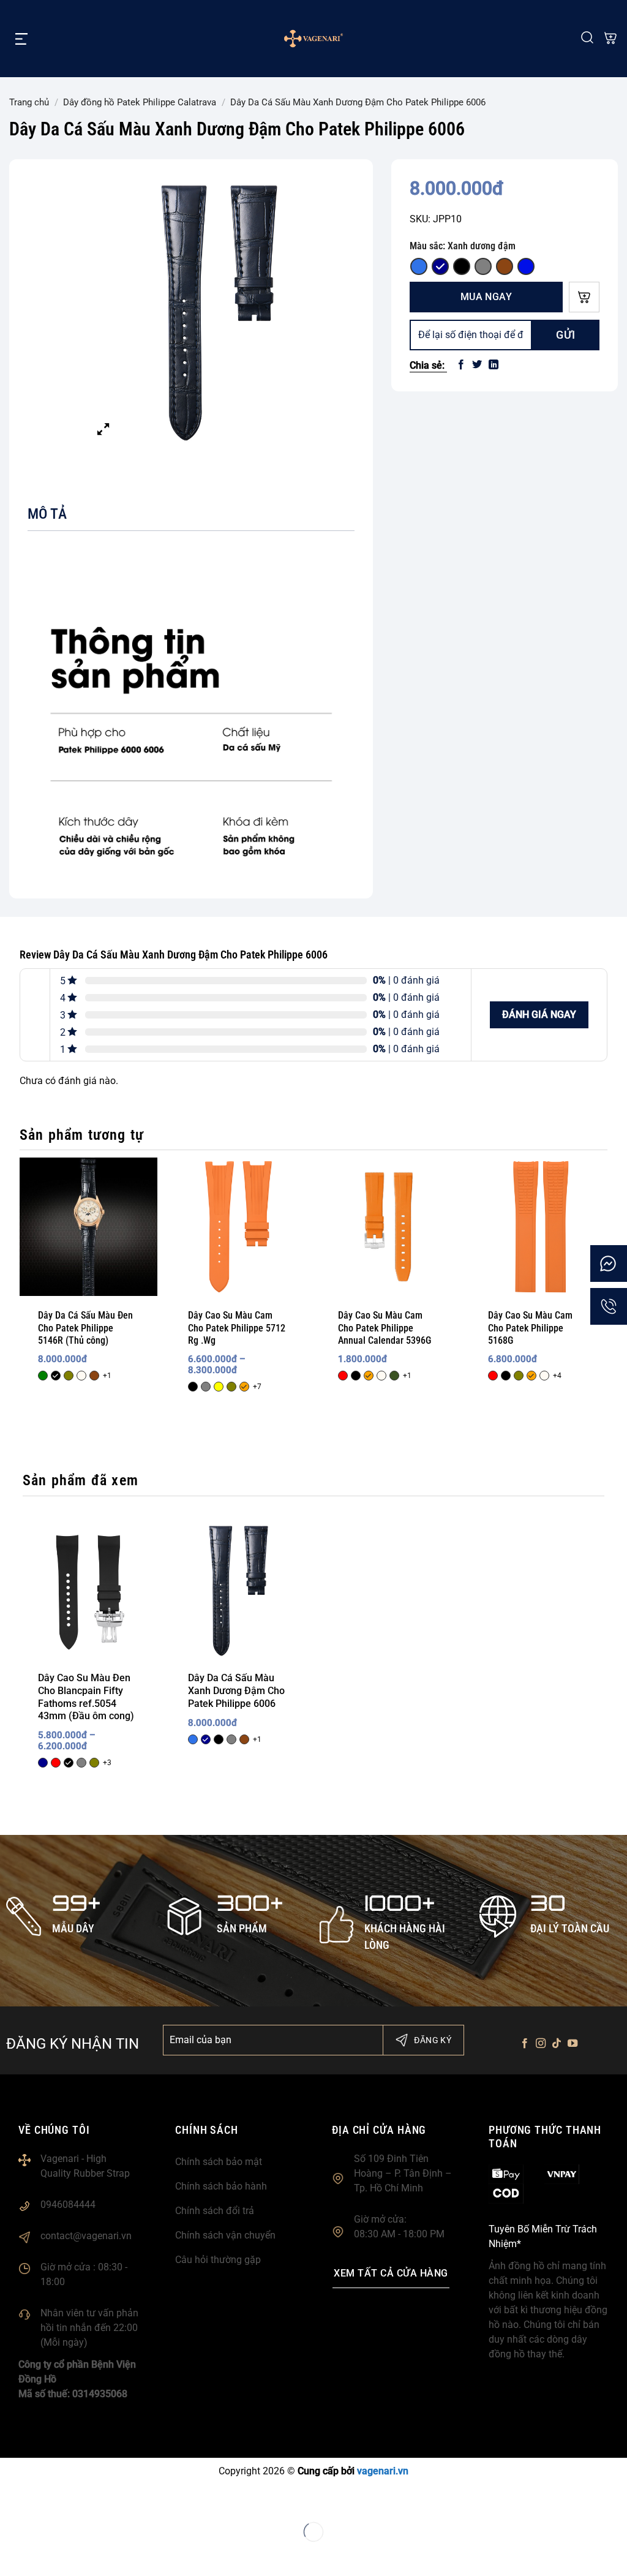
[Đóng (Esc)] (123, 2500)
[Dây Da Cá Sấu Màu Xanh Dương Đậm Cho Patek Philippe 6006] (238, 1591)
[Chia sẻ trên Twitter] (477, 365)
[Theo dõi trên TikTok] (557, 2044)
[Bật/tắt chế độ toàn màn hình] (49, 2500)
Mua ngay (486, 297)
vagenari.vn (383, 2471)
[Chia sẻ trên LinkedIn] (494, 365)
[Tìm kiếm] (587, 38)
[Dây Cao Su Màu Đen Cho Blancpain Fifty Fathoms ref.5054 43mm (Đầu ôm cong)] (88, 1591)
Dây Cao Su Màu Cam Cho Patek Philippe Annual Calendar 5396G (385, 1328)
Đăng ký (433, 2040)
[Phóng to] (103, 430)
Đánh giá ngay (539, 1015)
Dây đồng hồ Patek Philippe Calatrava (140, 102)
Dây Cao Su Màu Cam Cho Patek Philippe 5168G (530, 1328)
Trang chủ (29, 102)
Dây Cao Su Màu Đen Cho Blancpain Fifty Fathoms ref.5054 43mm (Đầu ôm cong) (86, 1697)
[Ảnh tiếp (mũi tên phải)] (49, 2554)
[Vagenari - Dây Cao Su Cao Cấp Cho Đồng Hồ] (313, 39)
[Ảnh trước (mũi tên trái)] (12, 2554)
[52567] (584, 297)
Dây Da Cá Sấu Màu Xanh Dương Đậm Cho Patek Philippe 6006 (236, 1691)
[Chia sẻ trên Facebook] (461, 365)
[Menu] (21, 39)
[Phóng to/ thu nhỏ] (12, 2500)
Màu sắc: (463, 246)
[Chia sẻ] (86, 2500)
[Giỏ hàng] (610, 39)
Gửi (566, 335)
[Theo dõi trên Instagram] (541, 2044)
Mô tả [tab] (47, 514)
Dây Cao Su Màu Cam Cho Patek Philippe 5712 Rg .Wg (237, 1328)
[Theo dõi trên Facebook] (524, 2044)
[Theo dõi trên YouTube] (573, 2044)
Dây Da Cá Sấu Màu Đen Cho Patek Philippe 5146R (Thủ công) (85, 1328)
